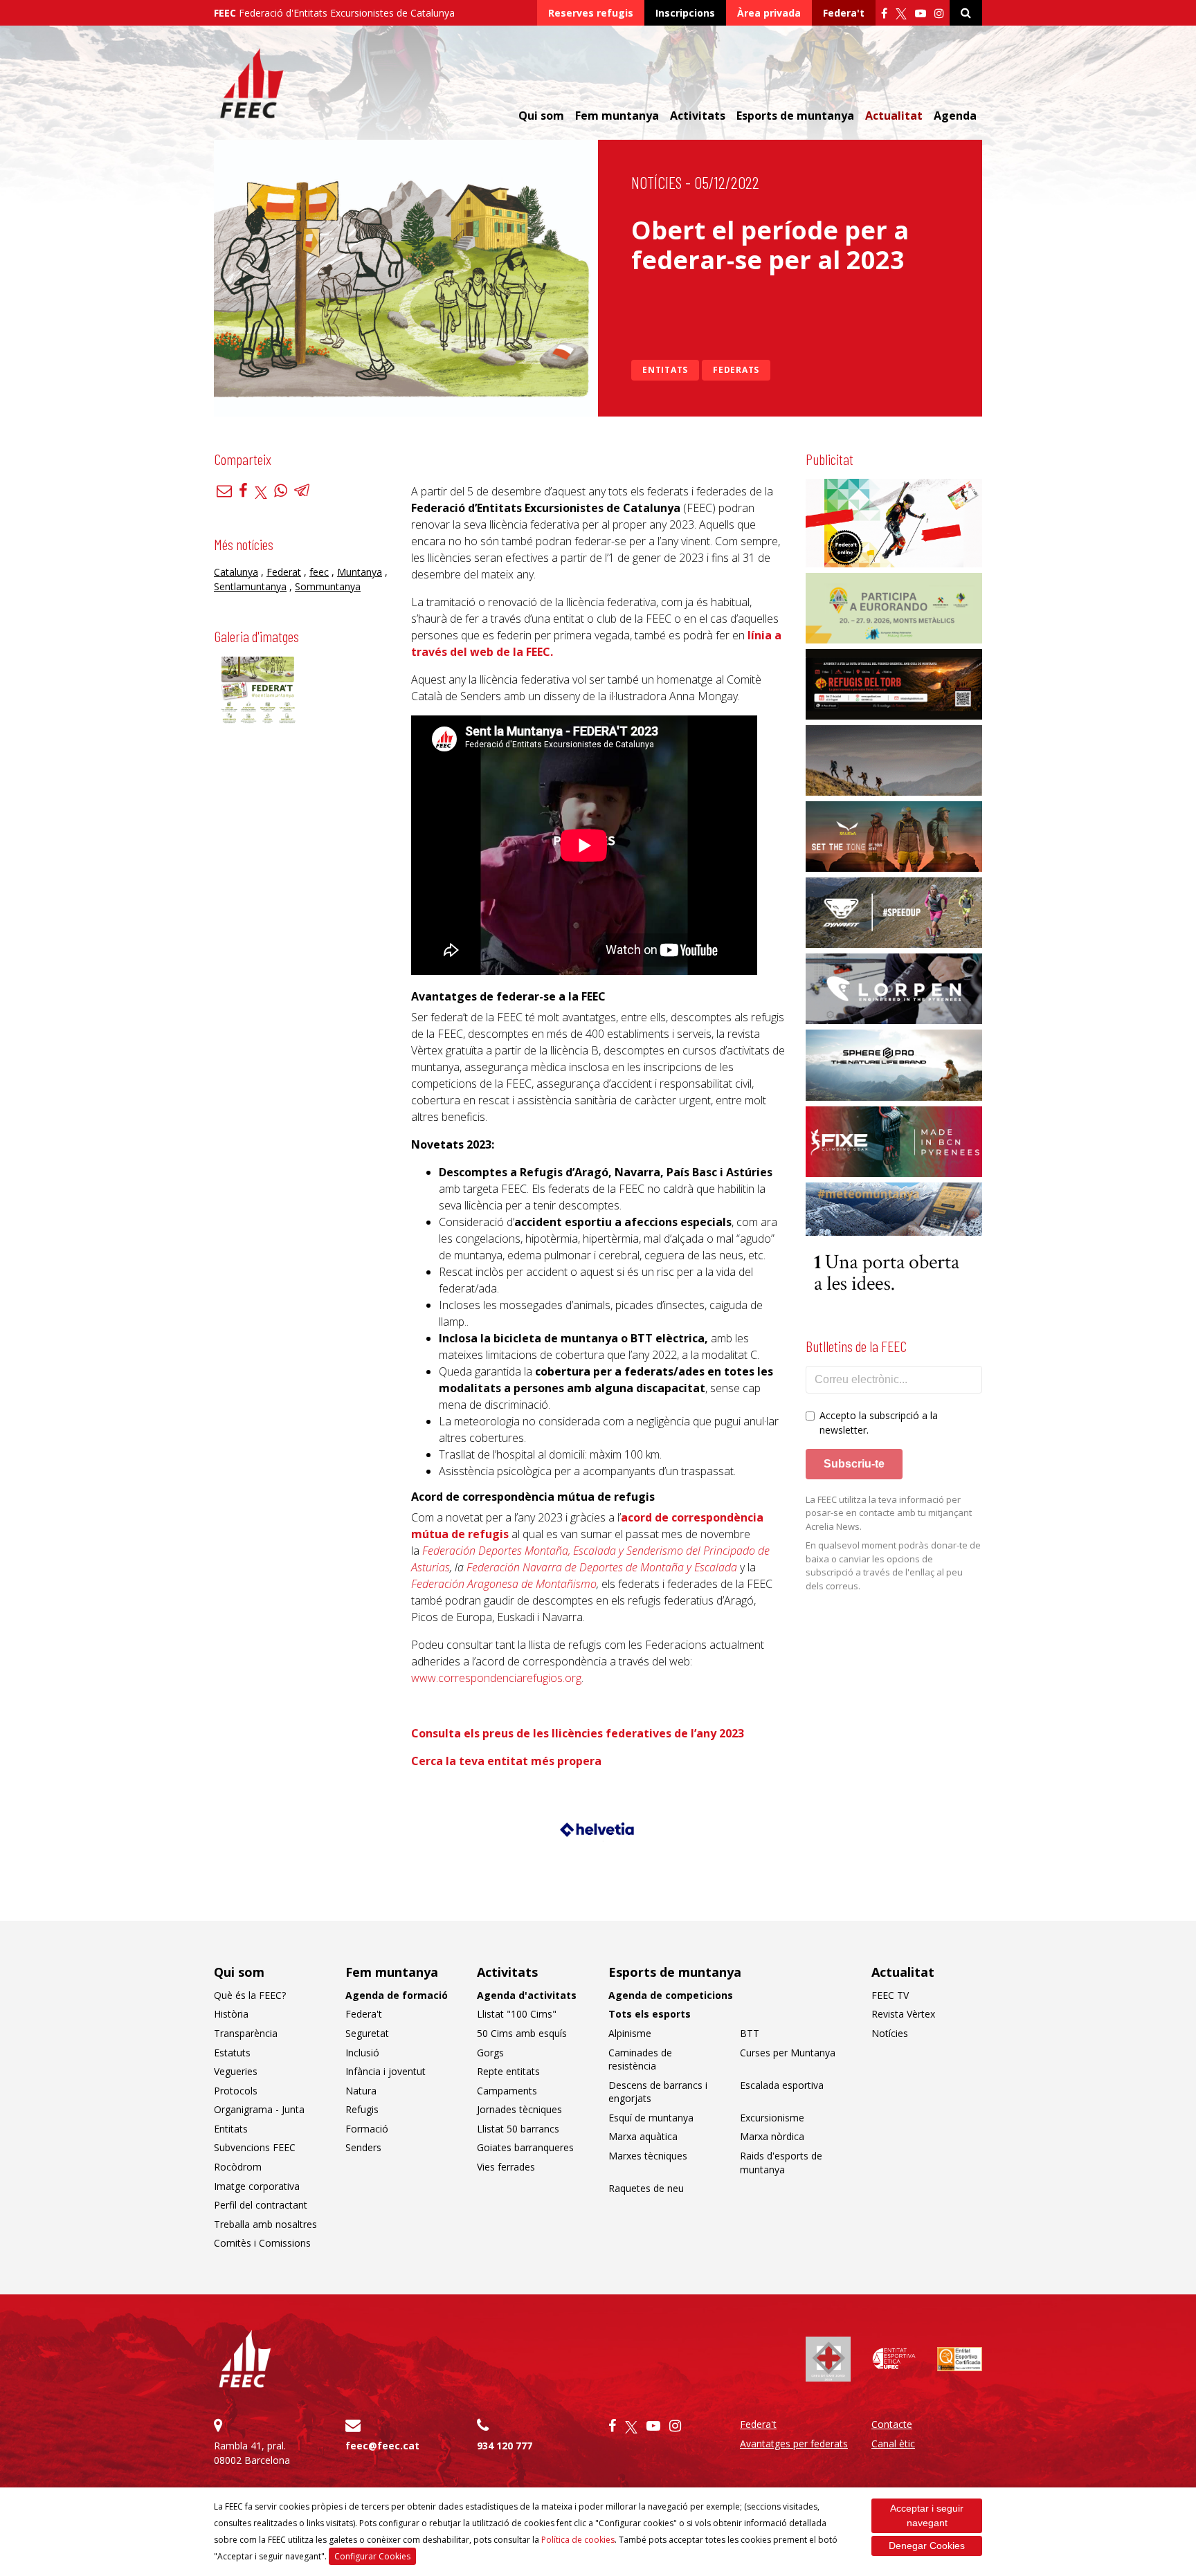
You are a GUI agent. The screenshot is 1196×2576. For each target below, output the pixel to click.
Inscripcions (685, 13)
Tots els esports (650, 2014)
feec (319, 572)
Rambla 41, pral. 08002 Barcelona (252, 2453)
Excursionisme (772, 2118)
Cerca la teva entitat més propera (508, 1761)
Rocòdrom (238, 2167)
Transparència (246, 2033)
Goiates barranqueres (525, 2147)
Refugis (362, 2109)
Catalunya (236, 572)
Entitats (665, 370)
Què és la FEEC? (250, 1995)
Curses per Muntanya (788, 2053)
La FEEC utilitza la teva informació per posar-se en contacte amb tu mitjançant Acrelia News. (889, 1513)
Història (231, 2014)
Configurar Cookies (372, 2556)
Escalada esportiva (782, 2085)
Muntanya (360, 572)
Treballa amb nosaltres (265, 2224)
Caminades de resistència (640, 2059)
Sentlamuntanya (250, 586)
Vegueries (236, 2071)
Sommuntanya (328, 586)
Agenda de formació (397, 1995)
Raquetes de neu (646, 2188)
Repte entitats (508, 2071)
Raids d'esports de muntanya (781, 2163)
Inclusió (362, 2053)
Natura (361, 2091)
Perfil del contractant (261, 2205)
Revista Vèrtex (903, 2014)
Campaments (507, 2091)
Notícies (656, 182)
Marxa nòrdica (772, 2136)
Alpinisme (630, 2033)
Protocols (236, 2091)
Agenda (955, 116)
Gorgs (490, 2053)
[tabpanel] (598, 1835)
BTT (750, 2033)
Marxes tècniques (648, 2156)
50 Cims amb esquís (522, 2033)
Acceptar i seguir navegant (927, 2515)
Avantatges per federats (794, 2443)
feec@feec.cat (382, 2446)
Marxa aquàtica (643, 2136)
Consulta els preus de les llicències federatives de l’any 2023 (578, 1733)
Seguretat (367, 2033)
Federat (284, 572)
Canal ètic (893, 2443)
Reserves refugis (591, 13)
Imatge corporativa (257, 2186)
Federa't (844, 13)
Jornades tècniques (519, 2109)
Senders (363, 2147)
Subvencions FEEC (255, 2147)
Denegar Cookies (927, 2546)
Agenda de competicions (671, 1995)
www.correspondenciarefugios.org (496, 1678)
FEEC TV (890, 1995)
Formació (367, 2129)
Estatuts (232, 2053)
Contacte (892, 2424)
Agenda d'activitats (527, 1995)
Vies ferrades (506, 2167)
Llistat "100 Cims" (517, 2014)
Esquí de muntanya (651, 2118)
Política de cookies (578, 2540)
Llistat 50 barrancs (518, 2129)
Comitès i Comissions (262, 2243)
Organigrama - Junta (259, 2109)
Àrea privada (769, 13)
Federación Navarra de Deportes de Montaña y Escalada (602, 1567)
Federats (736, 370)
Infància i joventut (386, 2071)
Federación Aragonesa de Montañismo (504, 1584)
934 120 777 (505, 2446)
